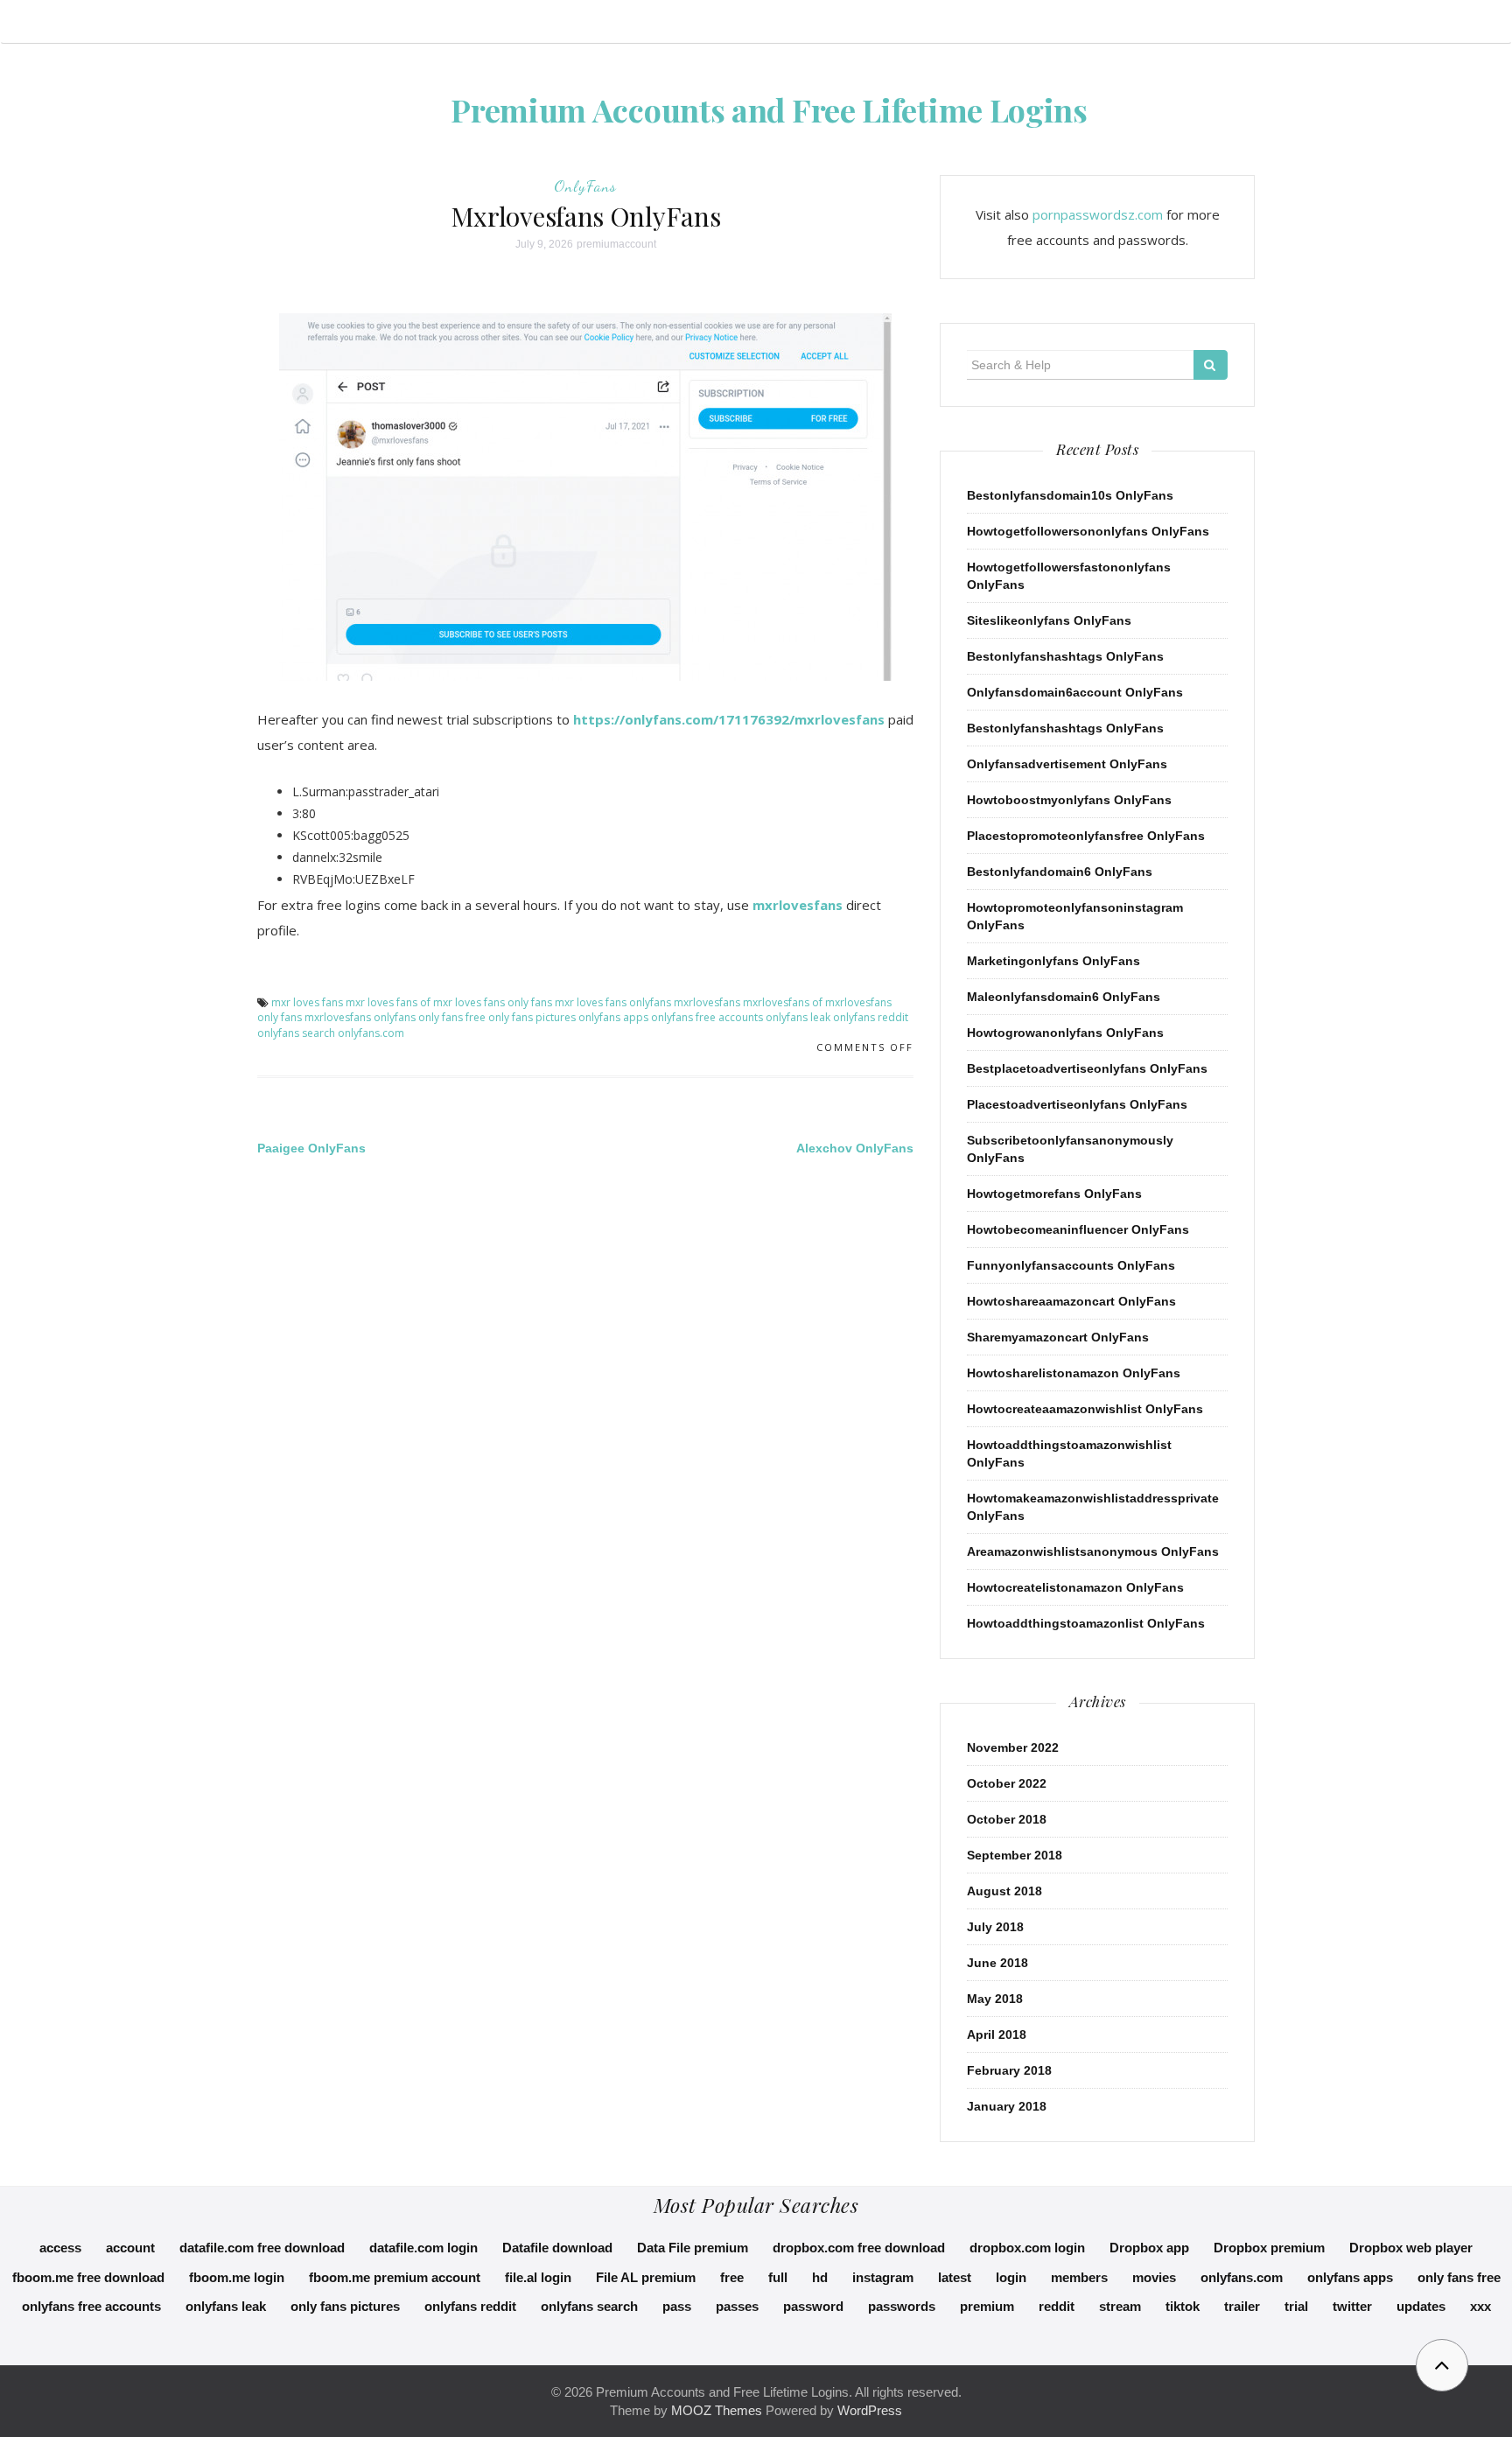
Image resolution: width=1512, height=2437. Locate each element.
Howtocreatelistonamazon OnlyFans (1075, 1587)
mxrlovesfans (798, 905)
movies (1154, 2277)
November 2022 (1013, 1747)
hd (820, 2277)
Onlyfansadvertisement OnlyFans (1067, 764)
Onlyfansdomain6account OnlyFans (1075, 692)
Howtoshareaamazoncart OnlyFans (1071, 1301)
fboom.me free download (88, 2277)
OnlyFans (585, 186)
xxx (1480, 2306)
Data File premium (693, 2248)
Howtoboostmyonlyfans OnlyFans (1069, 800)
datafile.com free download (262, 2248)
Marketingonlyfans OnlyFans (1053, 961)
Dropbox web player (1411, 2248)
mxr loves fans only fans (493, 1002)
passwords (902, 2306)
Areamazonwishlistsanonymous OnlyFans (1093, 1551)
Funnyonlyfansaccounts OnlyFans (1071, 1265)
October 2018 (1007, 1819)
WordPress (870, 2410)
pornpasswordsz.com (1098, 214)
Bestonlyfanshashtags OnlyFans (1065, 656)
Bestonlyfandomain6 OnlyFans (1060, 872)
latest (955, 2277)
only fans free (452, 1017)
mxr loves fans (307, 1002)
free (732, 2277)
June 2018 (997, 1963)
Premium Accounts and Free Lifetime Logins (769, 109)
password (813, 2306)
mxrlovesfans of (783, 1002)
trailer (1242, 2306)
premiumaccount (616, 244)
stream (1120, 2306)
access (60, 2248)
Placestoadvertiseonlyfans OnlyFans (1077, 1104)
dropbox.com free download (859, 2248)
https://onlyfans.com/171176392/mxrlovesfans (729, 719)
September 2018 (1015, 1855)
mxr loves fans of (388, 1002)
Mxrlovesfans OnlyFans (586, 216)
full (778, 2277)
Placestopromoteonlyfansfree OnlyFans (1086, 836)
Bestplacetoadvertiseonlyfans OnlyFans (1087, 1068)
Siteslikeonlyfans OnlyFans (1049, 620)
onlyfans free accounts (707, 1017)
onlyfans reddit (871, 1017)
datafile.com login (423, 2248)
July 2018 (995, 1927)
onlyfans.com (371, 1033)
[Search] (1211, 365)
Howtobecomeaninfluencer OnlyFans (1078, 1229)
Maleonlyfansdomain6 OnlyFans (1064, 997)
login (1011, 2277)
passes (737, 2306)
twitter (1352, 2306)
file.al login (538, 2277)
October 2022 (1007, 1783)
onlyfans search (296, 1033)
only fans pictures (532, 1017)
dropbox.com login (1027, 2248)
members (1079, 2277)
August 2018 (1004, 1891)
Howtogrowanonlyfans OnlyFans (1065, 1033)
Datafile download (557, 2248)
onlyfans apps (613, 1017)
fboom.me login (237, 2277)
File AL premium (646, 2277)
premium (987, 2306)
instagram (883, 2277)
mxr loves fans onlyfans (613, 1002)
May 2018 (995, 1999)
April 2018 (997, 2034)
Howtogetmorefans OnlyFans (1054, 1194)
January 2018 (1007, 2106)
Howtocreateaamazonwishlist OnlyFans (1085, 1409)
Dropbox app (1149, 2248)
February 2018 (1009, 2070)
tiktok (1183, 2306)
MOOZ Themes (717, 2410)
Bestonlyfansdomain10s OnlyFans (1070, 495)
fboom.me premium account (395, 2277)
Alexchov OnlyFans (855, 1148)
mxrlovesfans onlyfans (360, 1017)
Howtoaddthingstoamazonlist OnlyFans (1086, 1623)
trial (1296, 2306)
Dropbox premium (1269, 2248)
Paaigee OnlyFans (311, 1148)
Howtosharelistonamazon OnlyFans (1074, 1373)
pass (677, 2306)
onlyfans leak (798, 1017)
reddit (1057, 2306)
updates (1421, 2306)
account (130, 2248)
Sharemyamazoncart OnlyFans (1058, 1337)
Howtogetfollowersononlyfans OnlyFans (1088, 531)
